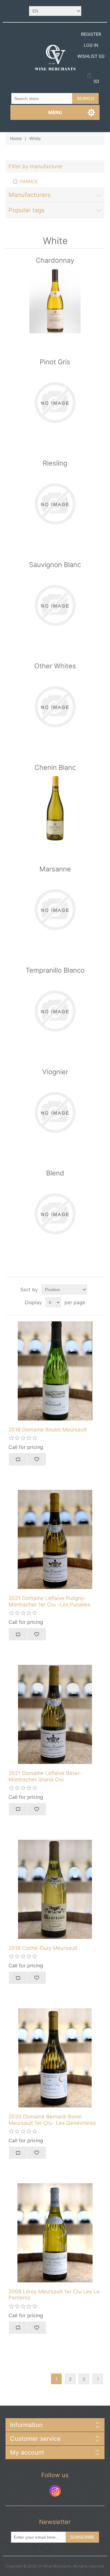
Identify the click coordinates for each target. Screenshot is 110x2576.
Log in (91, 45)
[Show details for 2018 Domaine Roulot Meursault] (55, 1371)
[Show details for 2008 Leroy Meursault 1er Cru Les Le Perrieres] (55, 2233)
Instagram (55, 2491)
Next (98, 2379)
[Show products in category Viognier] (55, 1113)
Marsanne (55, 869)
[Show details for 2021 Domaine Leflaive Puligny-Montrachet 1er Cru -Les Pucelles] (55, 1539)
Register (91, 34)
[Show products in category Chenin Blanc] (55, 808)
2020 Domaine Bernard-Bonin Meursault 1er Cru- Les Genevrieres (52, 2120)
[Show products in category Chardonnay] (55, 301)
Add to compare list (18, 1459)
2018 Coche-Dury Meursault (43, 1948)
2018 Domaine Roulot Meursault (48, 1430)
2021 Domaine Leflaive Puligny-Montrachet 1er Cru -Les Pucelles (50, 1601)
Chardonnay (55, 260)
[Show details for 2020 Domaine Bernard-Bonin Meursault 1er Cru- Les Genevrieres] (55, 2058)
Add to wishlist (37, 1459)
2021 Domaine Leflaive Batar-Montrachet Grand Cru (45, 1776)
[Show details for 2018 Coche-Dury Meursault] (55, 1889)
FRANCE (29, 182)
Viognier (55, 1072)
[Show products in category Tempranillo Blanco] (55, 1011)
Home (16, 138)
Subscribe (82, 2537)
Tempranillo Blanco (55, 970)
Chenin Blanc (55, 767)
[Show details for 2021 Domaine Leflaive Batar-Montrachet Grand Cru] (55, 1714)
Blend (55, 1173)
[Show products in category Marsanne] (55, 910)
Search (85, 98)
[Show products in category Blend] (55, 1214)
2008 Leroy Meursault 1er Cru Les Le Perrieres (54, 2295)
